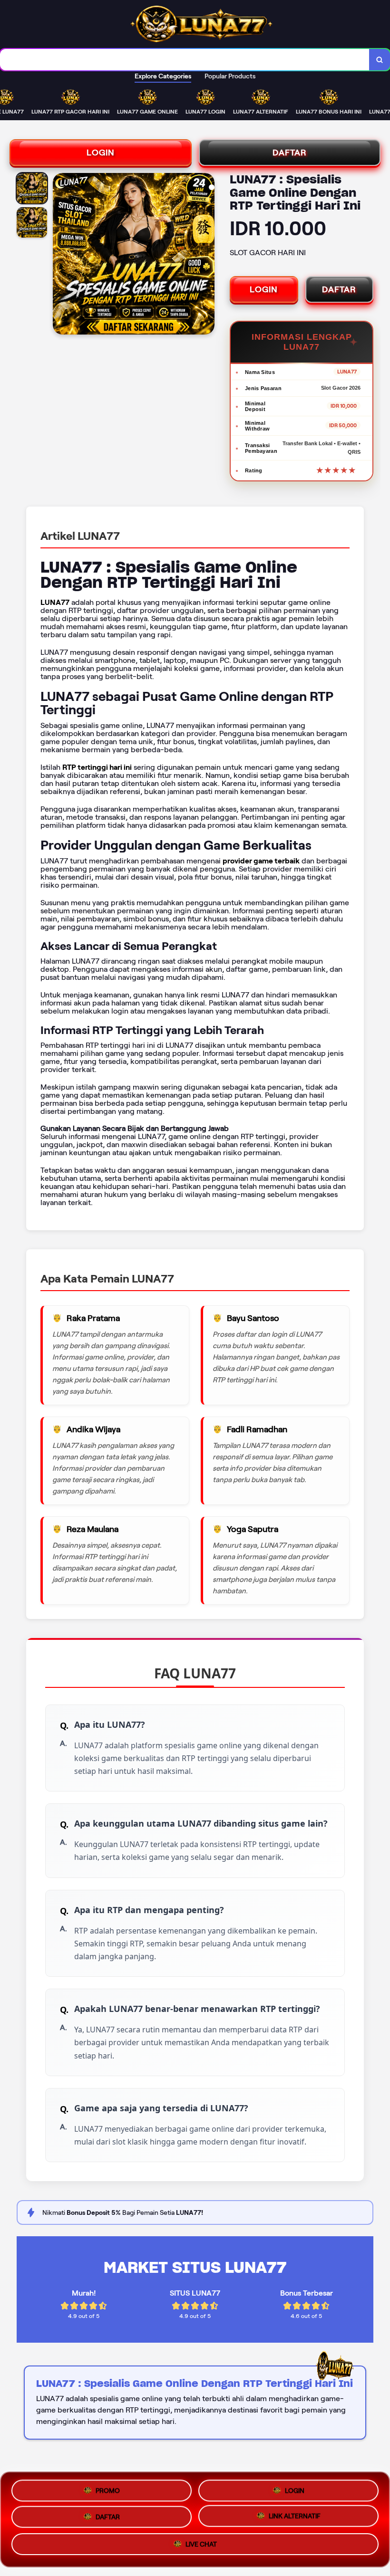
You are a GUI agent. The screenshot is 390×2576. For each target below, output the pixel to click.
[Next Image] (207, 255)
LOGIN (101, 153)
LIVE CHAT (201, 2548)
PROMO (108, 2487)
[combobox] (185, 60)
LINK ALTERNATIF (295, 2519)
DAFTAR (290, 153)
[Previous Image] (60, 255)
